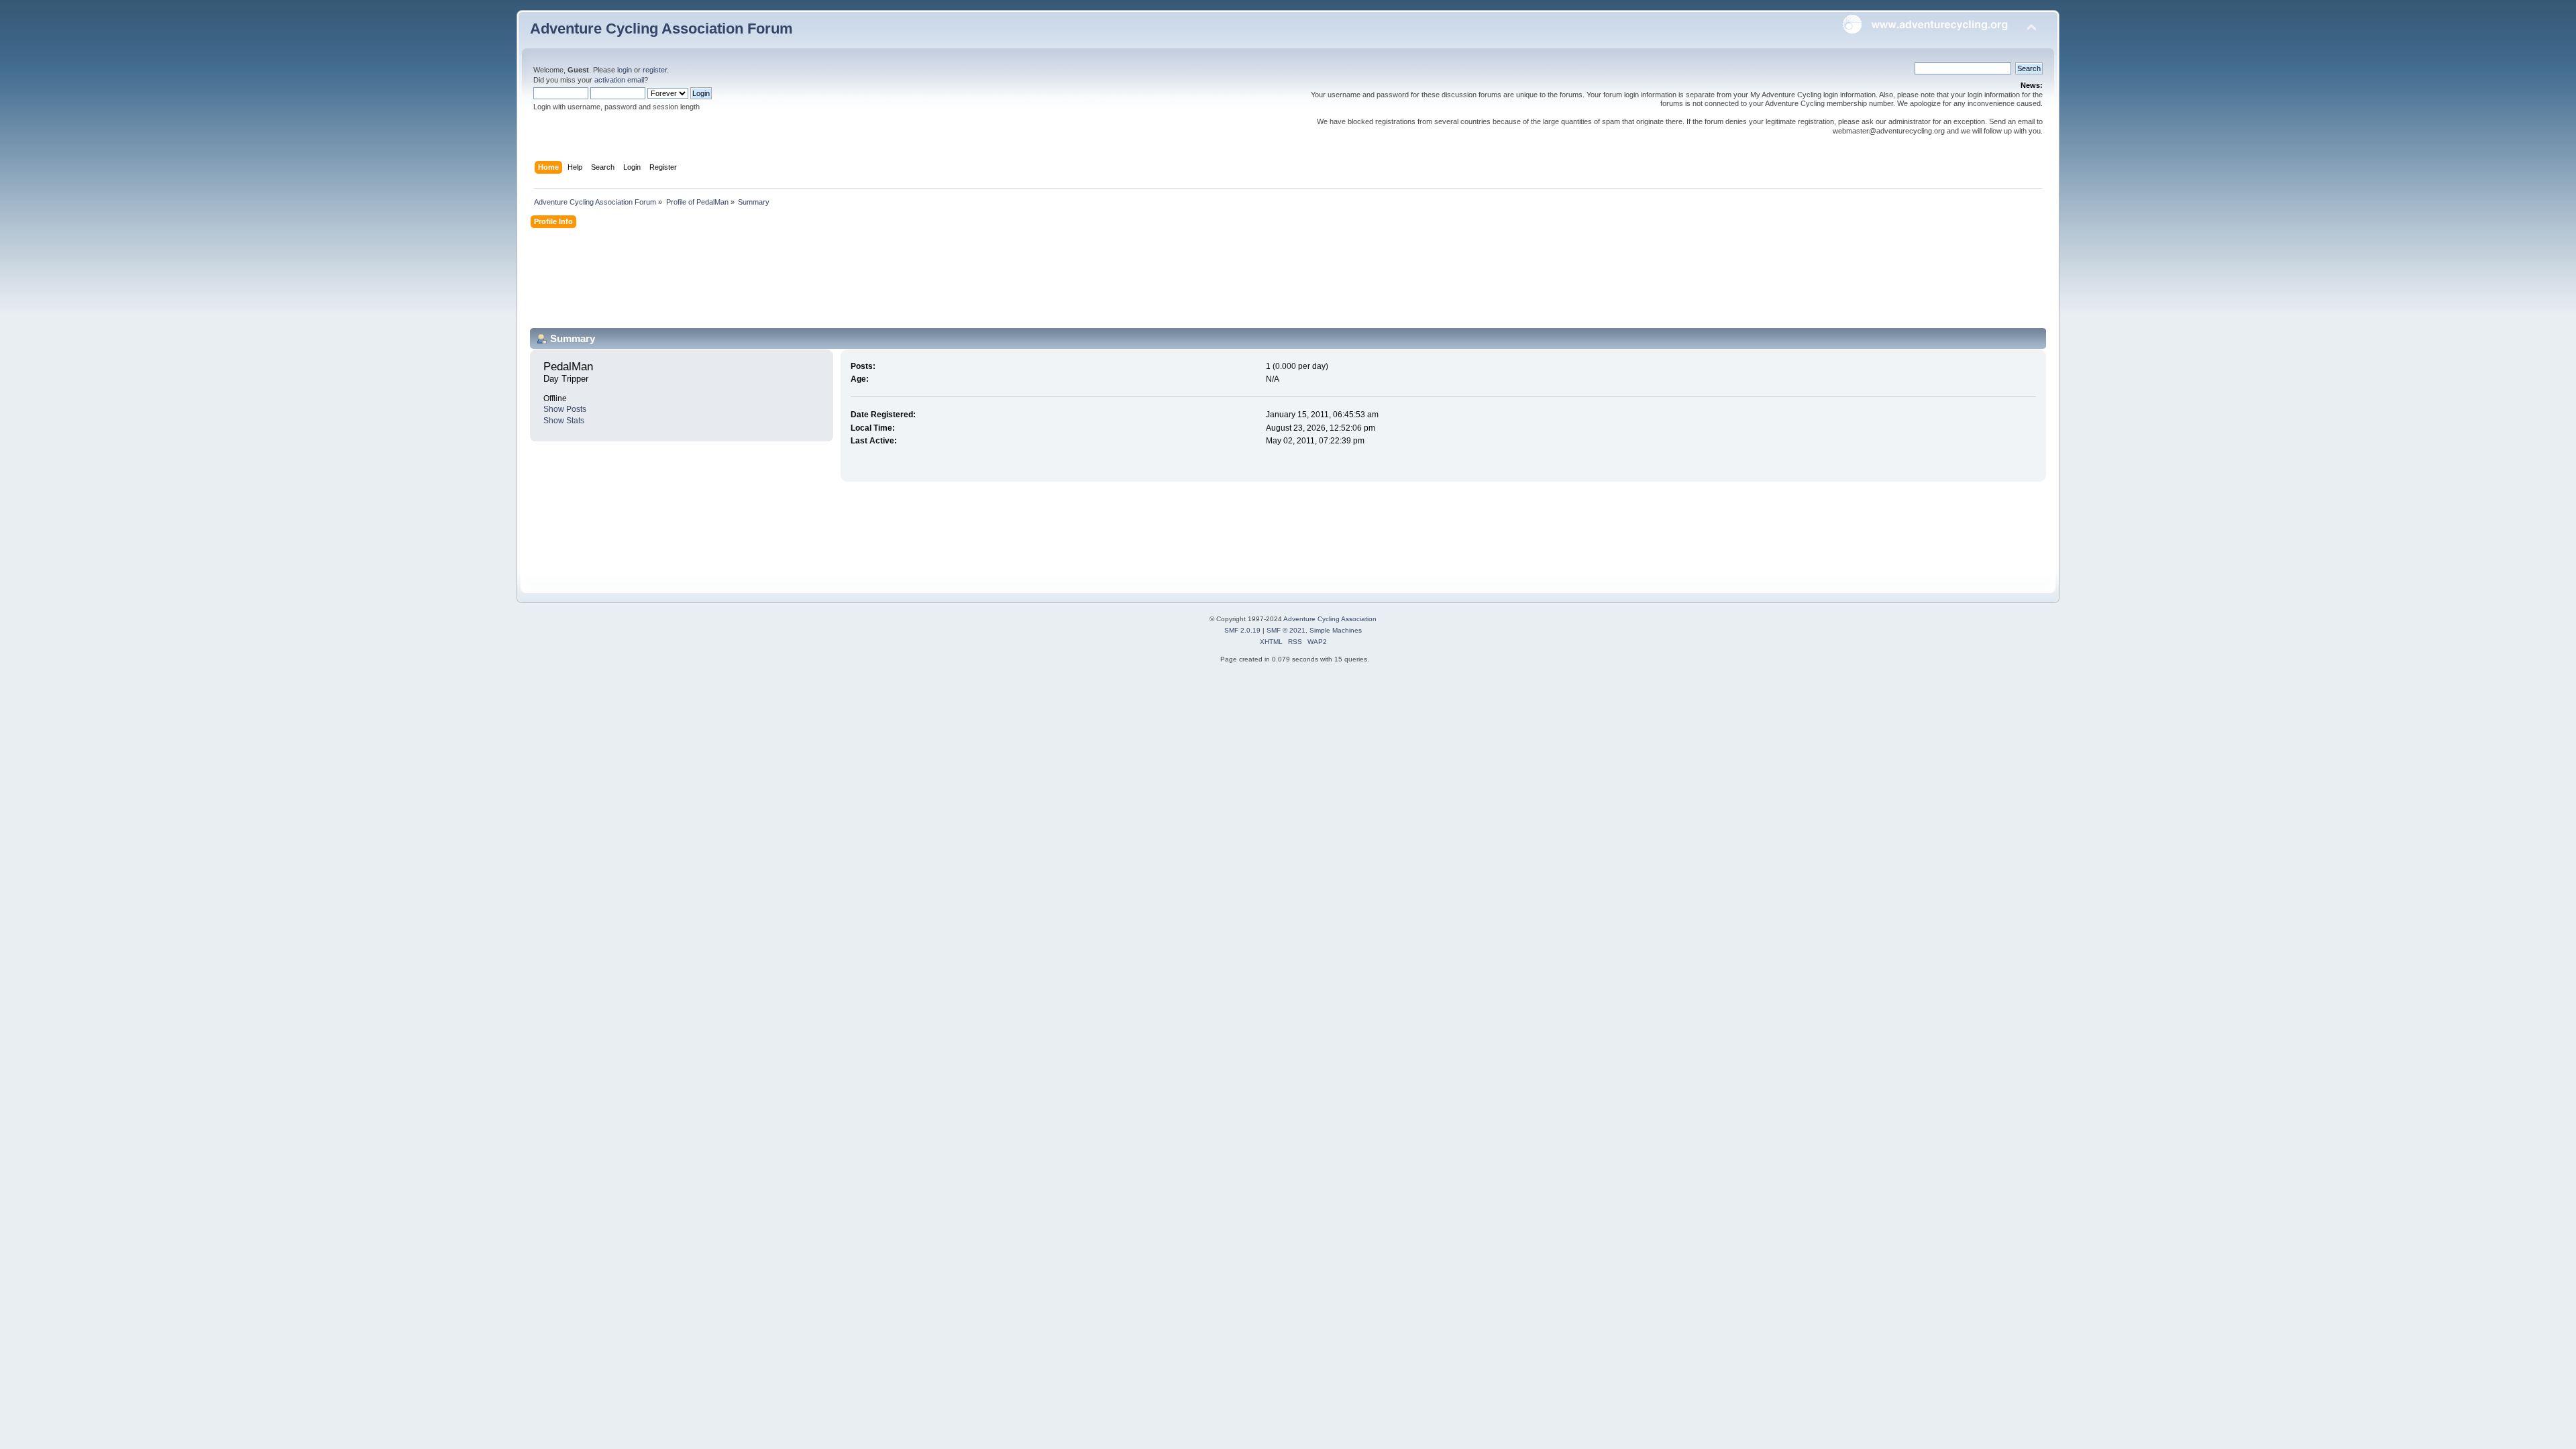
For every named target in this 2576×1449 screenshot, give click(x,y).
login (625, 70)
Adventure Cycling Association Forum (661, 29)
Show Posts (565, 409)
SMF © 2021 (1286, 630)
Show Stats (564, 421)
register (655, 70)
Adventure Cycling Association (1330, 619)
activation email (619, 80)
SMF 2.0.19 (1242, 630)
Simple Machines (1336, 630)
